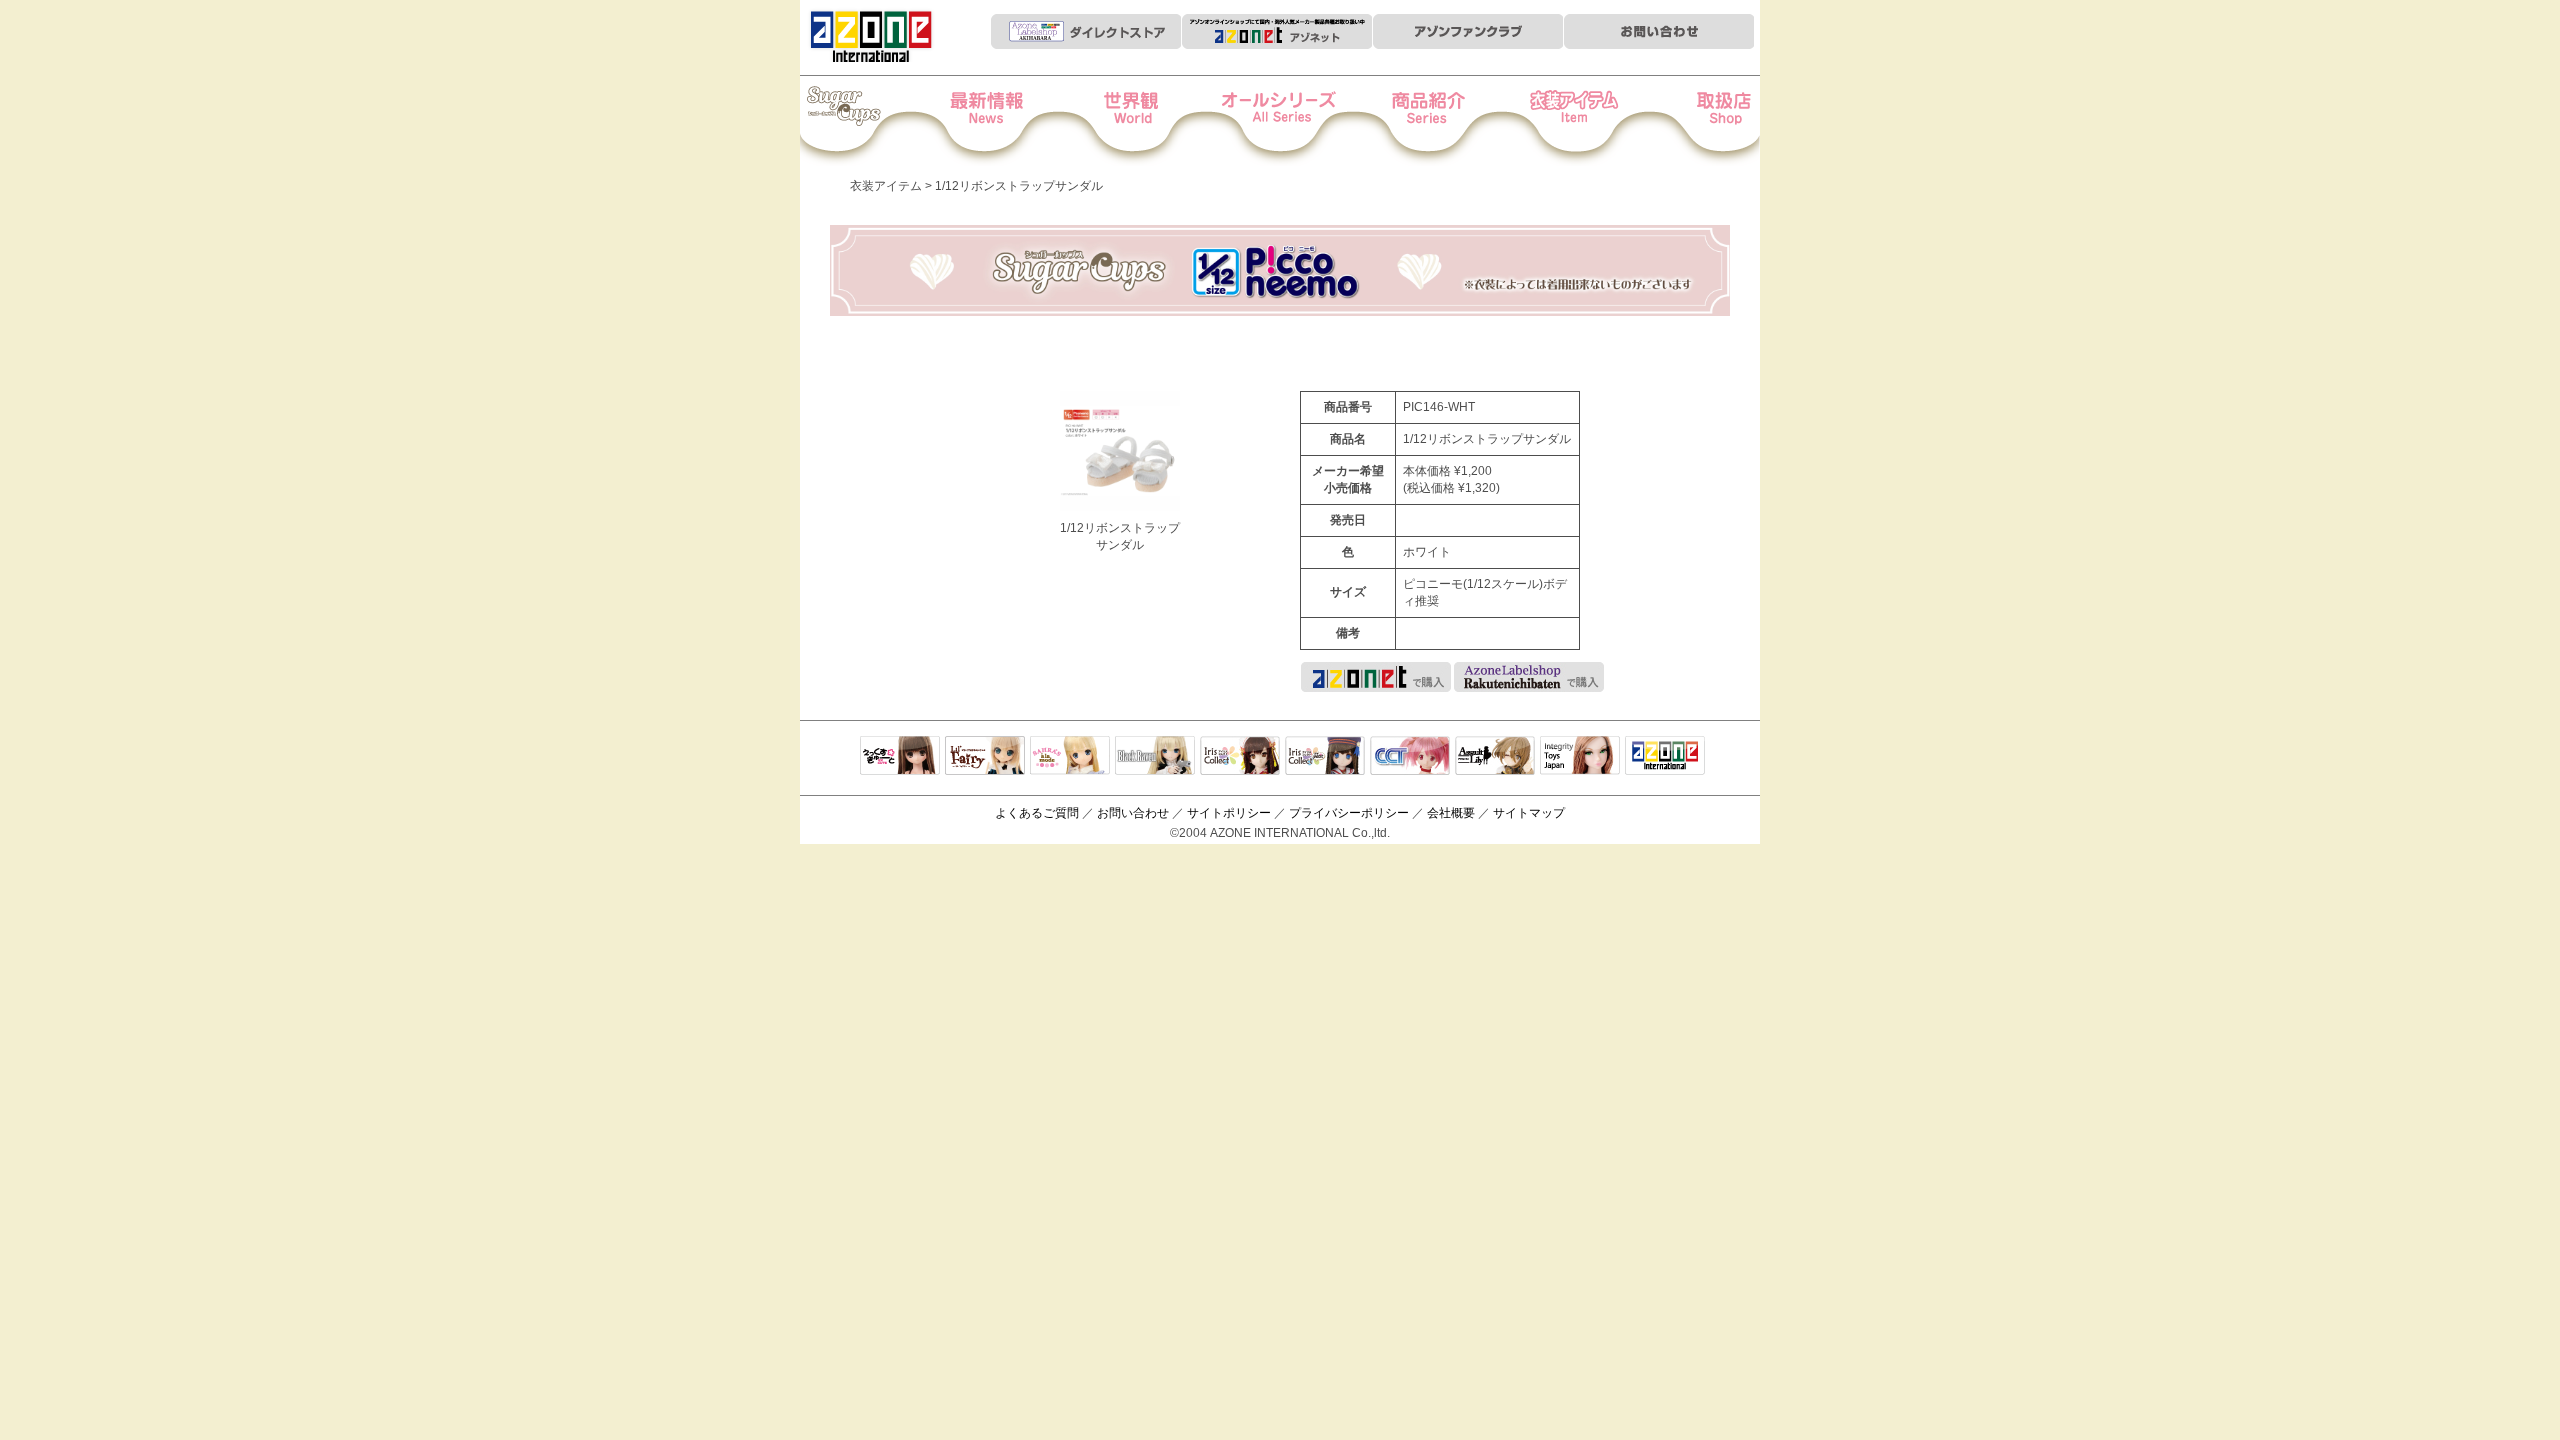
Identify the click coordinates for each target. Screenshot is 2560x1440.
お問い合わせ (1133, 813)
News (1006, 121)
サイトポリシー (1229, 813)
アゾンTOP (1665, 757)
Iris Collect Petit (869, 121)
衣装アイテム (1554, 121)
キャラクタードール (1410, 757)
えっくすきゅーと (900, 757)
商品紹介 (1417, 121)
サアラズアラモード (1070, 757)
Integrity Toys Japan (1580, 757)
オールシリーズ (1280, 121)
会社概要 (1451, 813)
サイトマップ (1529, 813)
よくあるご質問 (1037, 813)
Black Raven (1155, 757)
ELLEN (1325, 757)
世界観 (1143, 121)
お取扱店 (1691, 121)
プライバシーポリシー (1349, 813)
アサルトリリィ (1495, 757)
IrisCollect (1240, 757)
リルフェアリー (985, 757)
